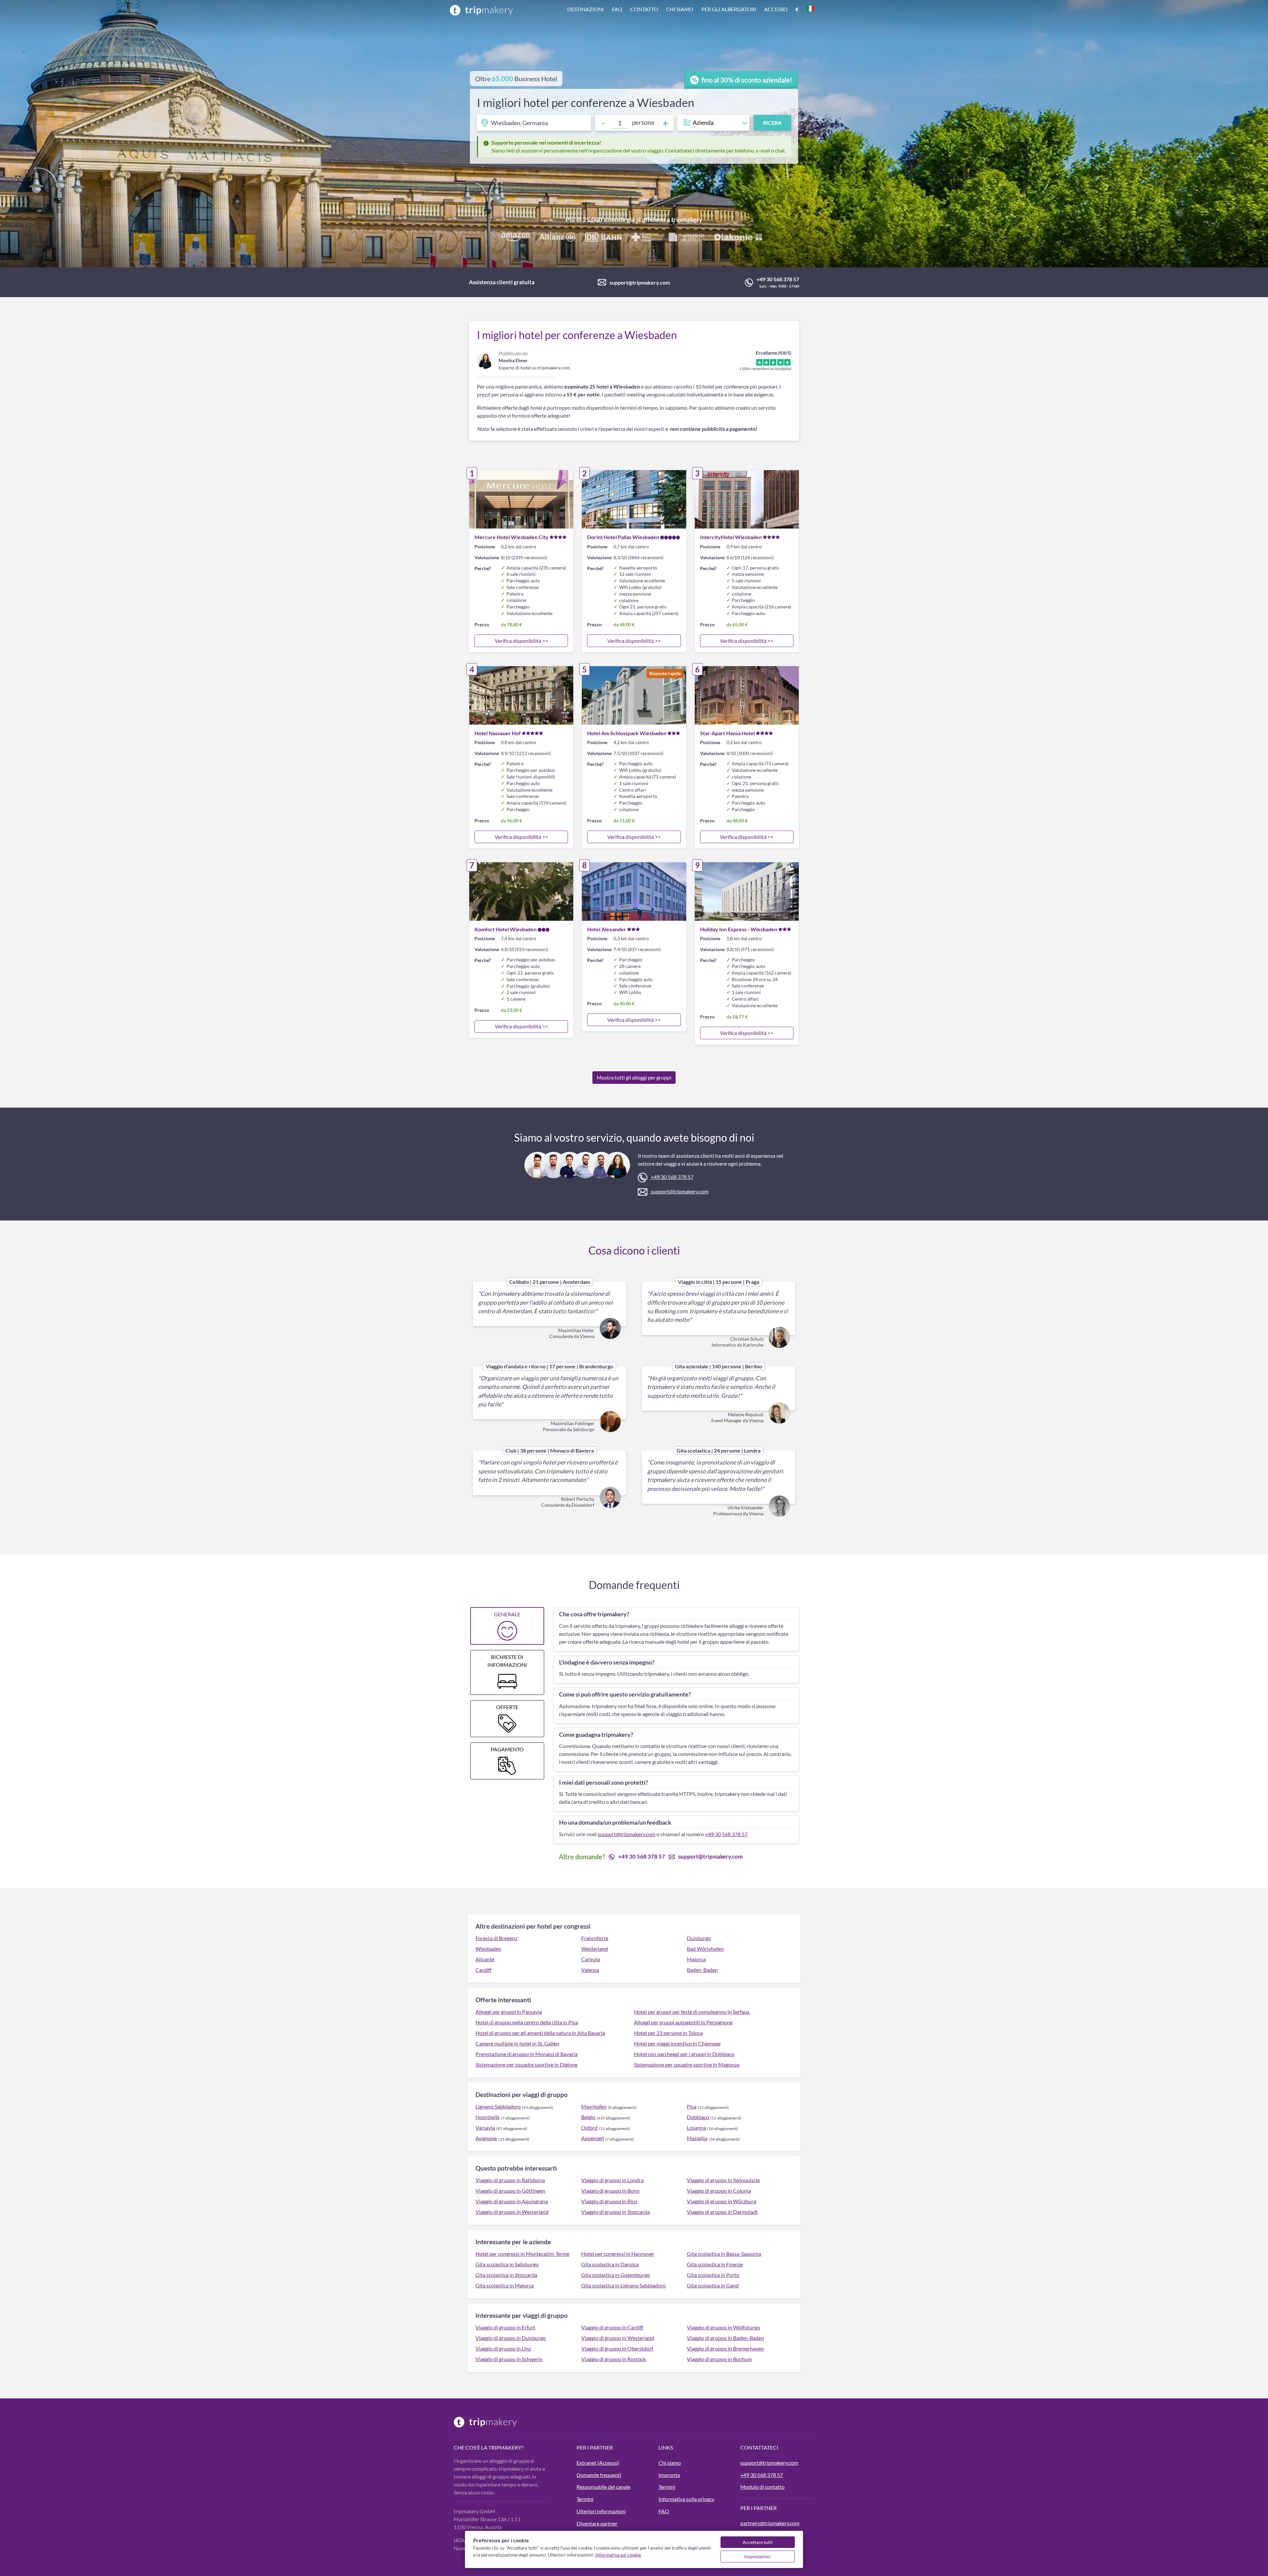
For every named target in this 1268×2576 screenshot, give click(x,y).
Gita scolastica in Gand (713, 2285)
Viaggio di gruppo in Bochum (719, 2359)
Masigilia (697, 2138)
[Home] (481, 10)
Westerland (595, 1949)
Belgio (588, 2117)
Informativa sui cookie (618, 2555)
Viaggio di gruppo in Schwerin (509, 2359)
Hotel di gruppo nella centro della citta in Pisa (527, 2022)
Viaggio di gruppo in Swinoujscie (723, 2180)
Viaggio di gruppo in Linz (503, 2348)
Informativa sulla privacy (686, 2499)
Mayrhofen (594, 2106)
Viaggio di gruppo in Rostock (614, 2359)
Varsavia (485, 2128)
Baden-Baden (702, 1970)
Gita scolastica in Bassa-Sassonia (724, 2254)
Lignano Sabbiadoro (498, 2106)
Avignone (486, 2138)
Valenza (590, 1970)
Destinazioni (586, 9)
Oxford (589, 2128)
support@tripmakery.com (640, 282)
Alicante (485, 1959)
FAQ (617, 9)
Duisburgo (699, 1938)
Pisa (692, 2106)
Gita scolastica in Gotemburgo (616, 2275)
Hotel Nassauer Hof (498, 733)
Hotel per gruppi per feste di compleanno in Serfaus (692, 2012)
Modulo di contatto (762, 2487)
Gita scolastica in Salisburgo (507, 2264)
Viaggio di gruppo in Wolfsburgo (723, 2327)
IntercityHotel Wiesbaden (731, 537)
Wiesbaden (488, 1949)
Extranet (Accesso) (598, 2463)
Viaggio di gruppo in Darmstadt (722, 2212)
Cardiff (483, 1970)
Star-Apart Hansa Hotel (727, 733)
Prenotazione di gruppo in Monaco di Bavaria (527, 2054)
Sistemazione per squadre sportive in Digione (527, 2064)
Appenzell (593, 2138)
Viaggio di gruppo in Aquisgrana (512, 2201)
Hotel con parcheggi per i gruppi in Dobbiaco (684, 2054)
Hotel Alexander (607, 929)
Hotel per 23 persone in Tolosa (668, 2033)
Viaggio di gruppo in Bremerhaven (725, 2348)
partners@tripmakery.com (770, 2523)
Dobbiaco (698, 2117)
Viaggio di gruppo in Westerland (512, 2212)
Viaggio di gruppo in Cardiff (612, 2327)
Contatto (644, 9)
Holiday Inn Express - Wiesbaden (739, 929)
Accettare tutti (758, 2542)
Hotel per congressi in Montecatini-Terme (522, 2254)
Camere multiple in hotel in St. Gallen (517, 2043)
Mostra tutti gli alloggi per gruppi (634, 1077)
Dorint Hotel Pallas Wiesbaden (623, 537)
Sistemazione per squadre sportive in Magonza (687, 2064)
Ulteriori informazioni (601, 2511)
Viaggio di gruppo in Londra (612, 2180)
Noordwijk (488, 2117)
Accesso (776, 9)
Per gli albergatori (729, 9)
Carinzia (591, 1959)
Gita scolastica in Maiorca (505, 2285)
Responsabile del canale (603, 2487)
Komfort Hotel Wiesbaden (506, 929)
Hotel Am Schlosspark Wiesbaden (627, 733)
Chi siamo (680, 9)
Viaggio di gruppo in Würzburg (722, 2201)
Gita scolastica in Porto (713, 2275)
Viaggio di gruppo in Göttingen (510, 2191)
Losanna (696, 2128)
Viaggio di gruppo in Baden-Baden (725, 2338)
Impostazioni (757, 2556)
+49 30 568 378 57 (778, 279)
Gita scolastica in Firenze (715, 2264)
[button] (691, 10)
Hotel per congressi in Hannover (618, 2254)
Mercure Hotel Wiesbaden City (511, 537)
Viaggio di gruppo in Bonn (610, 2191)
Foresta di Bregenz (496, 1938)
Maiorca (696, 1959)
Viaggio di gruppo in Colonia (719, 2191)
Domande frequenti (599, 2475)
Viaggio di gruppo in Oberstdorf (617, 2348)
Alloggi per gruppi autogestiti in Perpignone (683, 2022)
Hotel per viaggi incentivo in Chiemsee (677, 2043)
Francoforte (595, 1938)
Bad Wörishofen (705, 1949)
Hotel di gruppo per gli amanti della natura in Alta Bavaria (540, 2033)
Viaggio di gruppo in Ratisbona (510, 2180)
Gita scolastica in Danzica (610, 2264)
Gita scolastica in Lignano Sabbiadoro (623, 2285)
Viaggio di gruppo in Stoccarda (616, 2212)
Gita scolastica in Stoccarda (506, 2275)
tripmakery (687, 219)
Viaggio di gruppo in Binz (609, 2201)
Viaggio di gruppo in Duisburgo (511, 2338)
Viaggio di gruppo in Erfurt (505, 2327)
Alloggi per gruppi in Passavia (509, 2012)
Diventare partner (597, 2523)
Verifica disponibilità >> (521, 641)
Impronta (669, 2475)
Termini (585, 2499)
